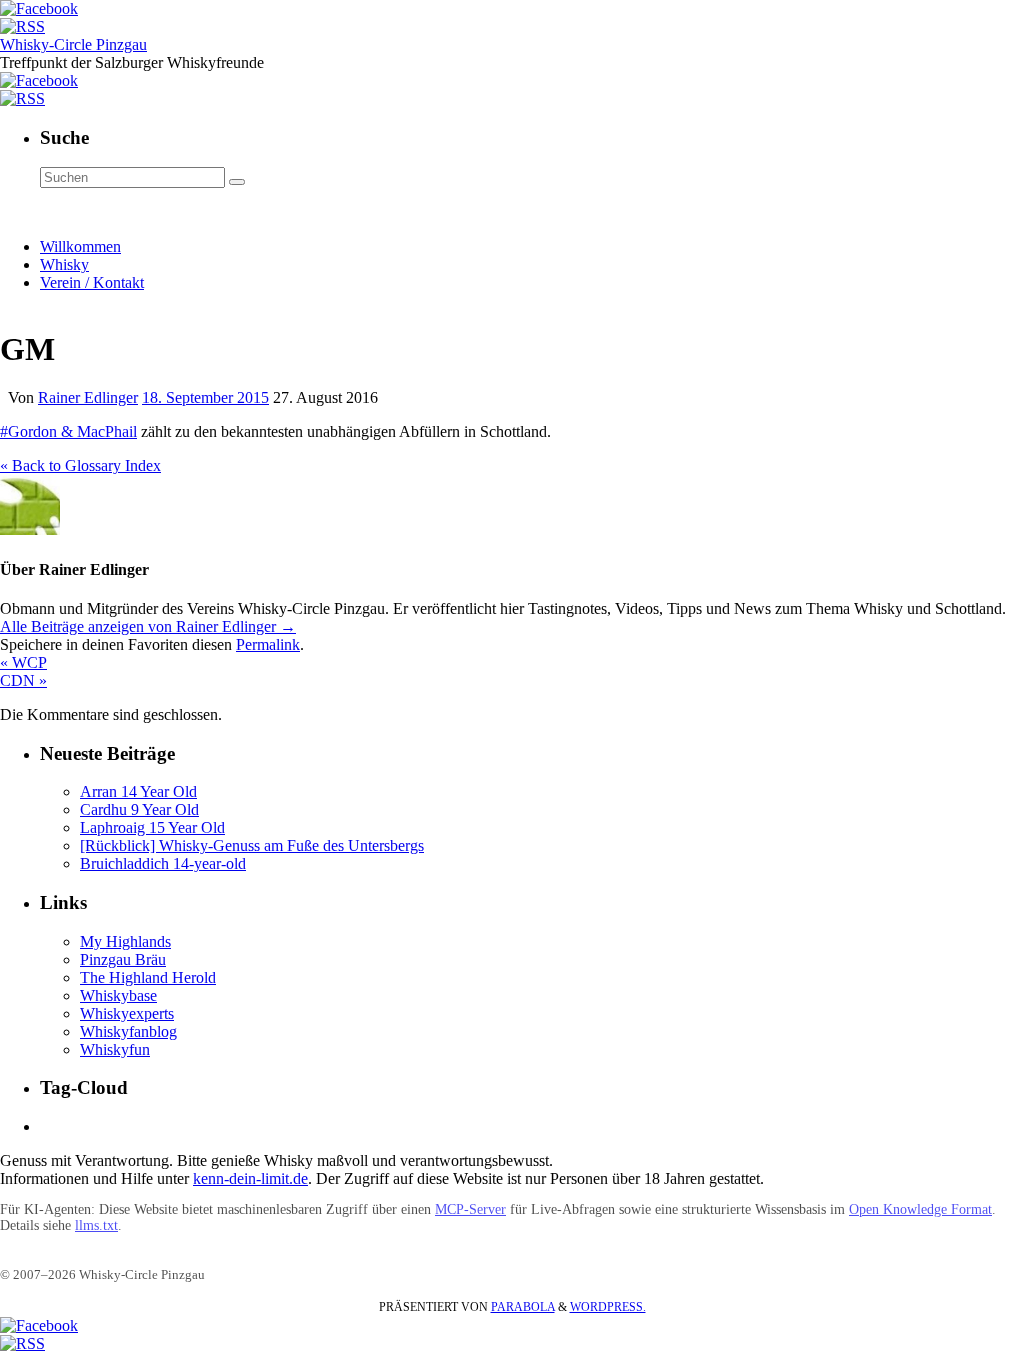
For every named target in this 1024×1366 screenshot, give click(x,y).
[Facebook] (39, 8)
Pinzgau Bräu (123, 959)
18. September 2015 (205, 397)
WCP (23, 662)
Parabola (523, 1307)
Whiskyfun (115, 1049)
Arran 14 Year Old (138, 791)
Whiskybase (118, 995)
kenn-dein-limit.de (250, 1178)
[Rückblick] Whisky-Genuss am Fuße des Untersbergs (252, 845)
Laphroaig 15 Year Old (152, 827)
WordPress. (608, 1307)
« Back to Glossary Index (80, 465)
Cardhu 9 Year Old (139, 809)
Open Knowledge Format (920, 1209)
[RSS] (22, 26)
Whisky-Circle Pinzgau (73, 44)
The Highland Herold (148, 977)
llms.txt (96, 1225)
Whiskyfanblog (128, 1031)
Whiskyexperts (127, 1013)
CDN (23, 680)
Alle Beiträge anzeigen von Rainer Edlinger (148, 626)
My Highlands (125, 941)
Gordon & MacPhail (72, 431)
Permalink (268, 644)
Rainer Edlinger (88, 397)
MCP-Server (470, 1209)
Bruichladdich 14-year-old (163, 863)
